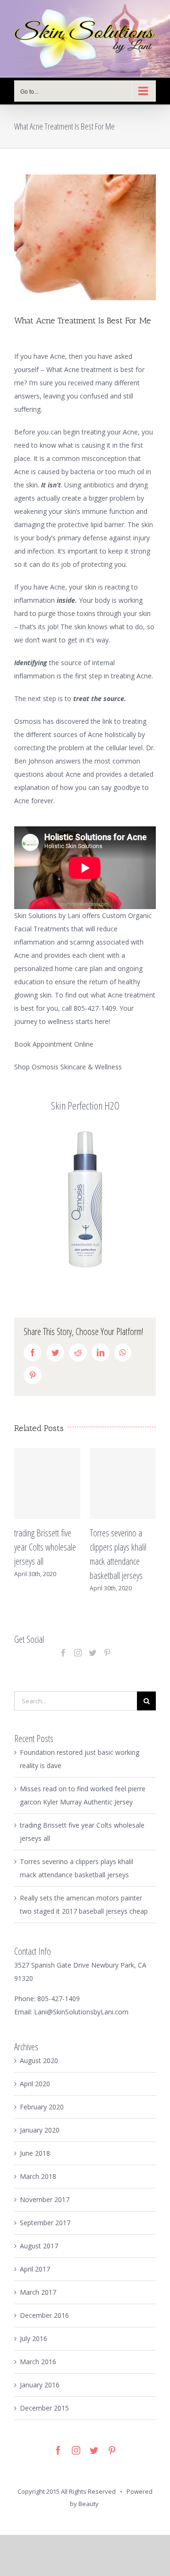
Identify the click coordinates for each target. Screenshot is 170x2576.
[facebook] (58, 2462)
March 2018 (38, 2188)
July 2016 (34, 2350)
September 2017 (45, 2234)
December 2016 (44, 2327)
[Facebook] (63, 1664)
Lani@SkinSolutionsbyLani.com (81, 2023)
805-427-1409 (59, 2010)
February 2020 (42, 2118)
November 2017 (45, 2211)
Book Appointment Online (54, 1044)
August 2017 (39, 2257)
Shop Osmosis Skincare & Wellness (68, 1067)
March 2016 (38, 2373)
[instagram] (76, 2462)
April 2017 (35, 2280)
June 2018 (35, 2164)
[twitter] (94, 2462)
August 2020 (39, 2072)
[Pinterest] (107, 1664)
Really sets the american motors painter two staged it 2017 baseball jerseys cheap (138, 1561)
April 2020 (35, 2095)
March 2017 (38, 2303)
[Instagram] (78, 1664)
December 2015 (44, 2419)
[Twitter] (93, 1664)
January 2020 (40, 2141)
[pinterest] (112, 2462)
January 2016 (40, 2396)
